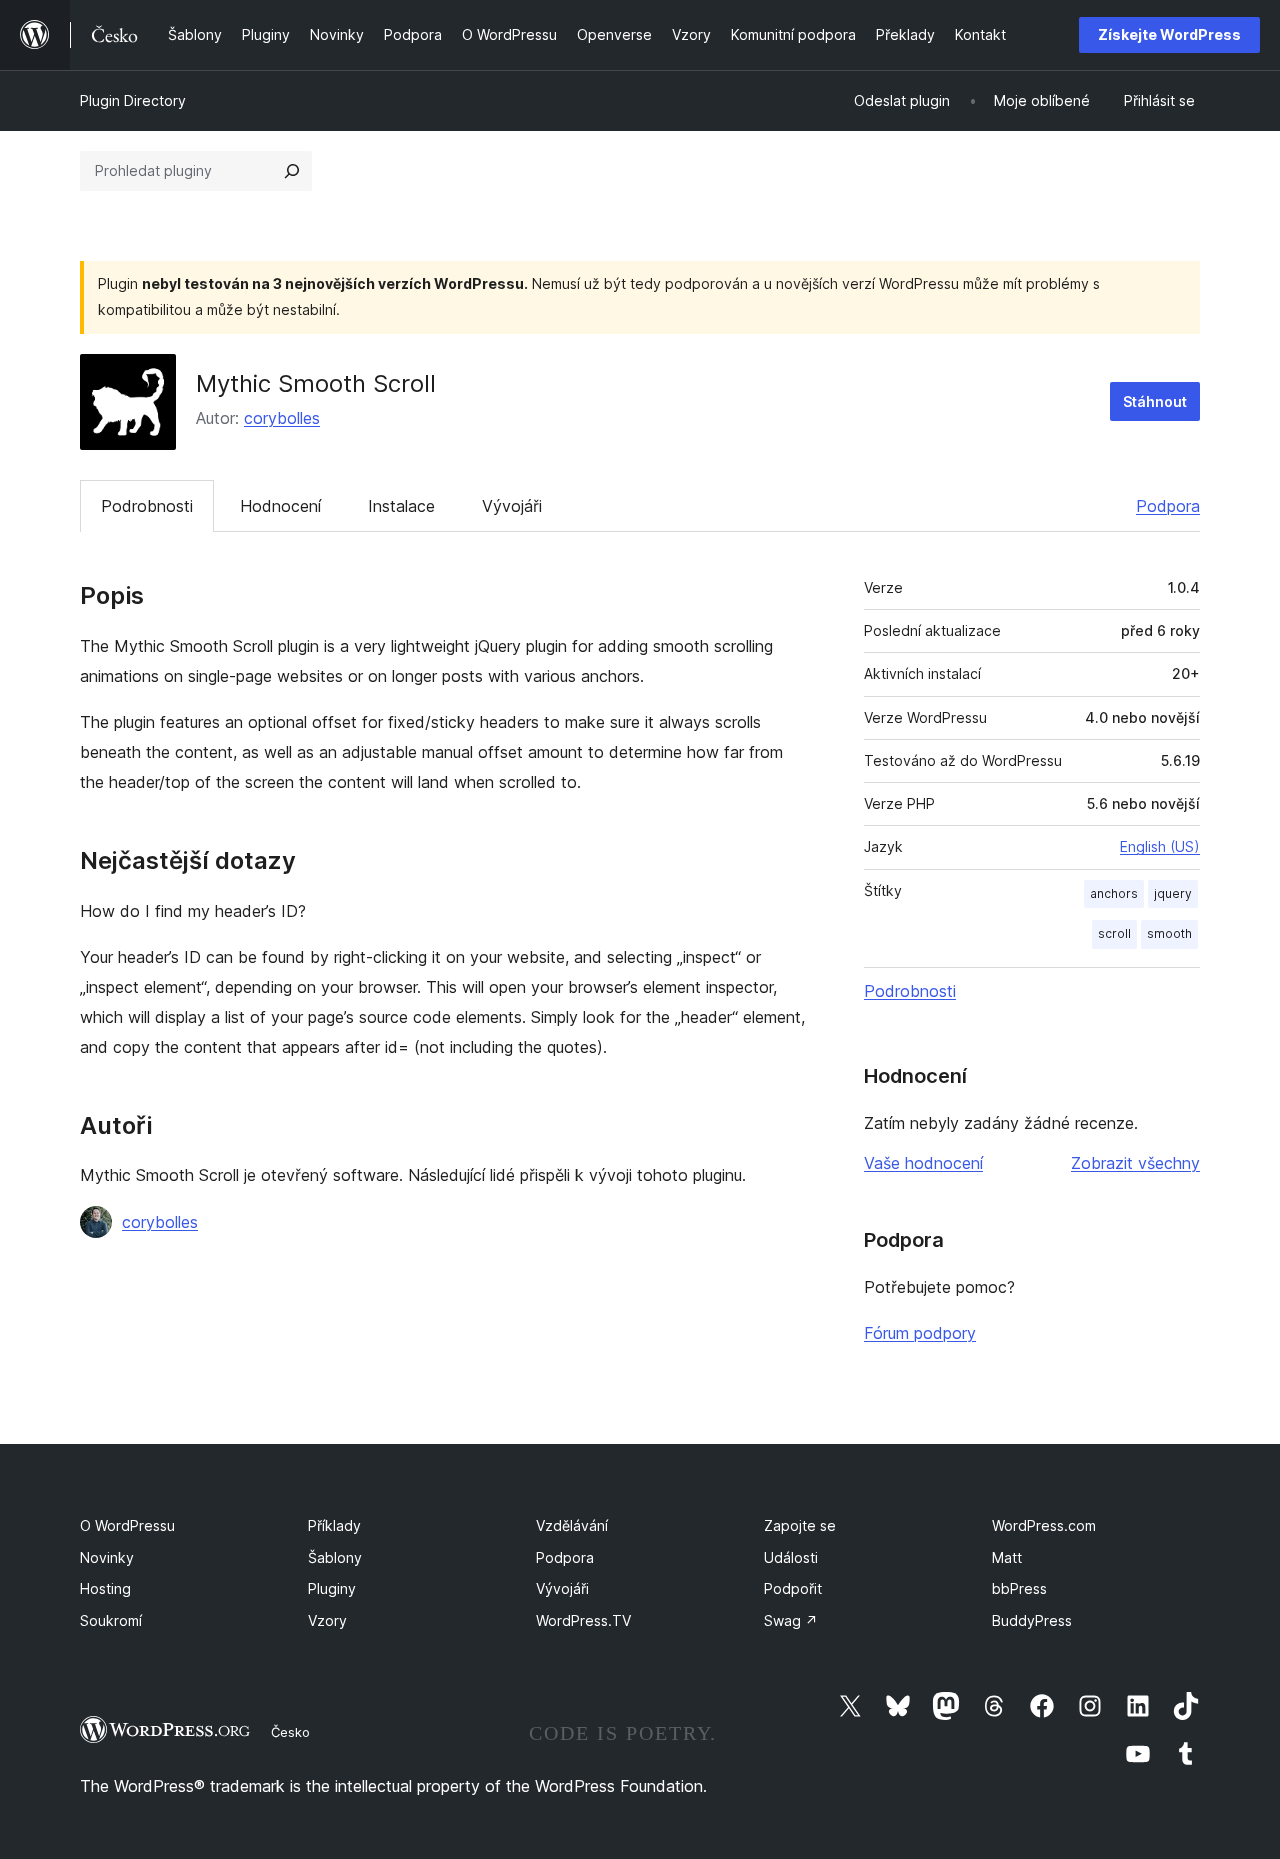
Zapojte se (800, 1525)
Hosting (105, 1588)
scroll (1114, 933)
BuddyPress (1032, 1620)
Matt (1007, 1557)
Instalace (401, 506)
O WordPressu (127, 1525)
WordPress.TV (583, 1620)
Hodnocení (280, 506)
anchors (1114, 893)
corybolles (282, 418)
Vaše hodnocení (923, 1163)
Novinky (107, 1557)
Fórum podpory (920, 1333)
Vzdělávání (572, 1525)
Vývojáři (512, 506)
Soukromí (111, 1620)
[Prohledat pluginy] (292, 171)
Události (791, 1557)
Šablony (335, 1557)
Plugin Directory (133, 100)
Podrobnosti (147, 506)
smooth (1169, 933)
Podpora (1168, 506)
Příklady (334, 1525)
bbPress (1019, 1588)
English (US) (1160, 846)
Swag (791, 1620)
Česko (290, 1732)
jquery (1173, 893)
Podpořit (793, 1588)
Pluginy (332, 1588)
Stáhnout (1155, 401)
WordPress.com (1044, 1525)
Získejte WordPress (1169, 34)
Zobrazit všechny (1135, 1163)
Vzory (327, 1620)
